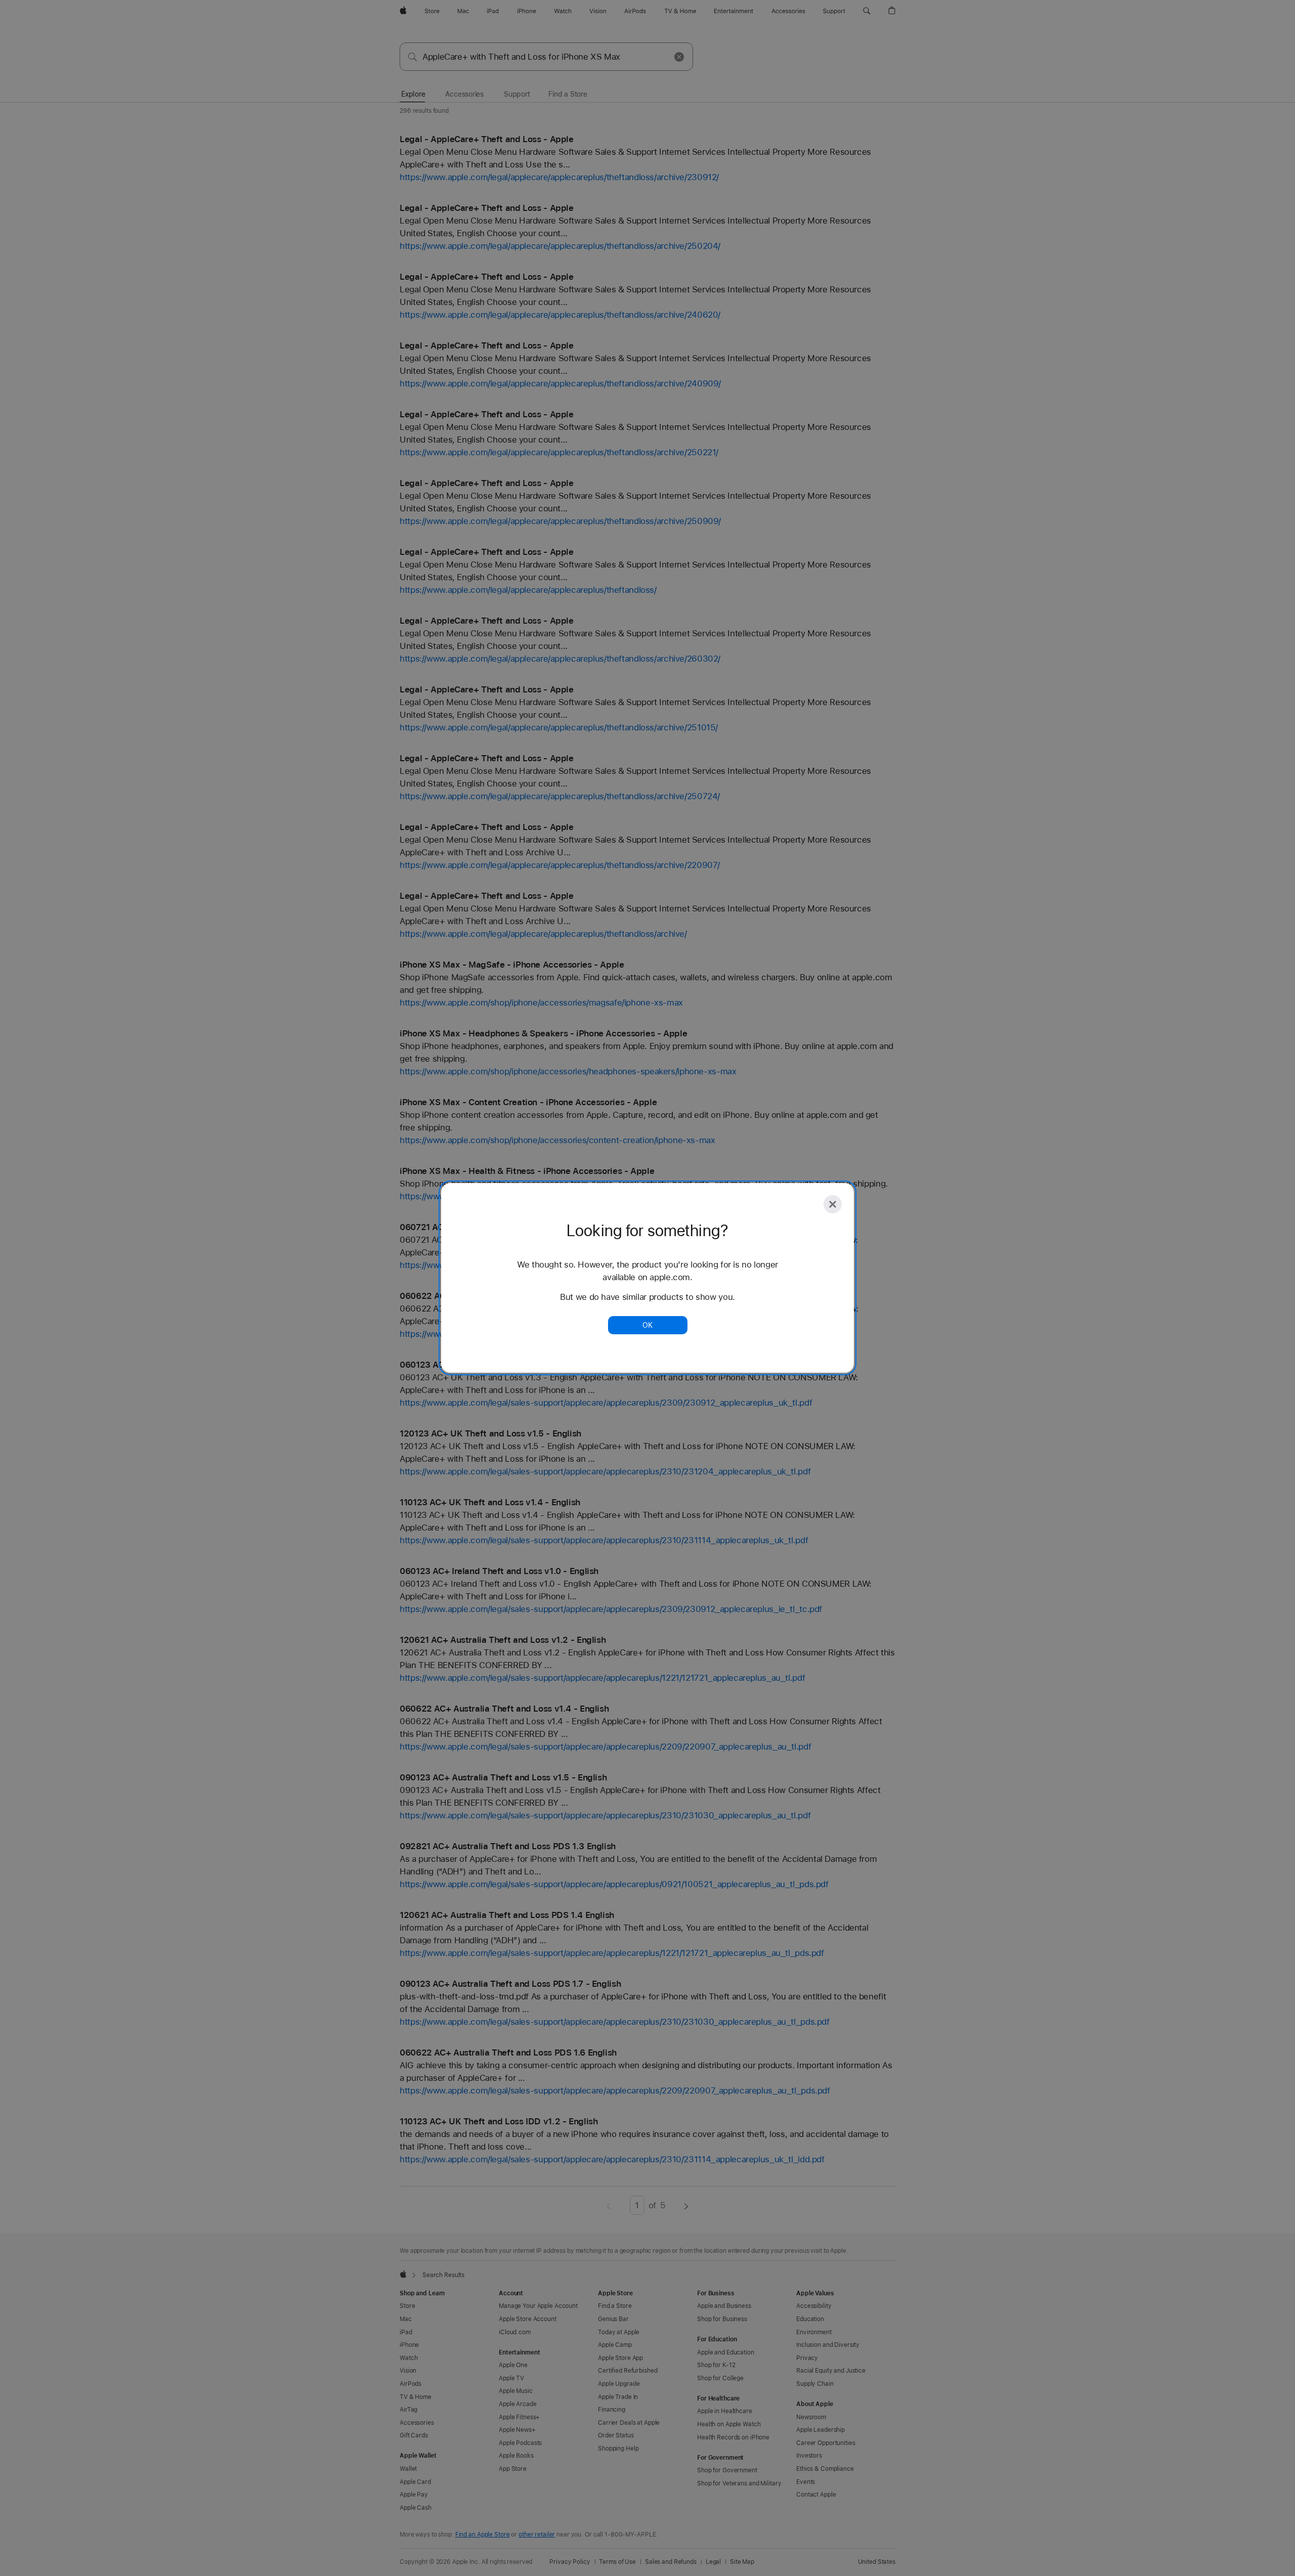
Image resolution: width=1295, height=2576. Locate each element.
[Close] (833, 1204)
